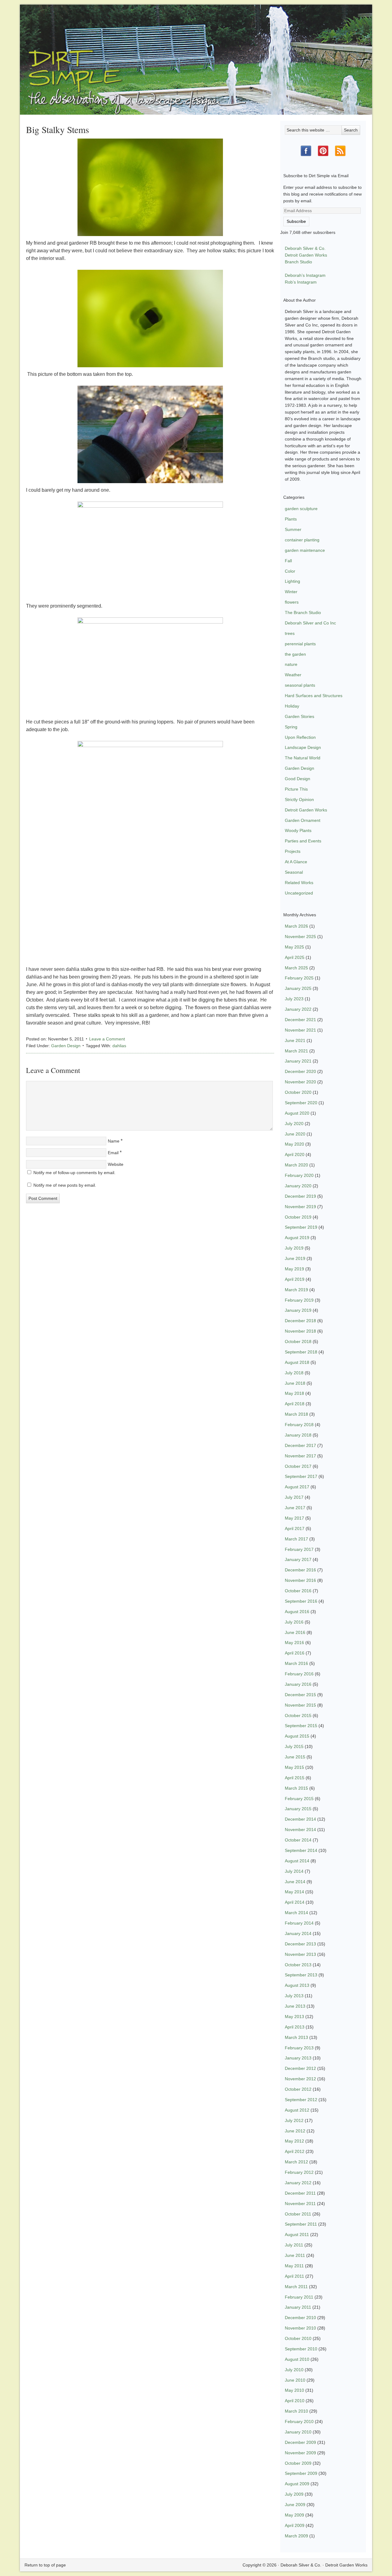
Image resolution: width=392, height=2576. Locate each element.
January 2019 (298, 1310)
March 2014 (296, 1913)
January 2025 (298, 988)
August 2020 (297, 1113)
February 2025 (299, 978)
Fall (288, 561)
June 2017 (295, 1508)
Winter (291, 592)
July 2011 (294, 2245)
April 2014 (295, 1902)
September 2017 (301, 1476)
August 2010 (297, 2359)
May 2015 (294, 1767)
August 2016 (297, 1612)
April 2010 (295, 2401)
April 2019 (295, 1279)
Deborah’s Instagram (305, 275)
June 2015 (295, 1757)
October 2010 (298, 2338)
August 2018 (297, 1362)
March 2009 (296, 2536)
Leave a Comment (107, 1039)
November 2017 (300, 1456)
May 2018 (294, 1393)
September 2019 (301, 1227)
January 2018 (298, 1435)
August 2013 (297, 1985)
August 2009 (297, 2484)
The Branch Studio (303, 613)
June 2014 (295, 1882)
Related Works (299, 883)
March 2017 (296, 1539)
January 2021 (298, 1061)
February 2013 (299, 2048)
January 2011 (298, 2307)
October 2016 (298, 1591)
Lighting (292, 581)
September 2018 (301, 1352)
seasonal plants (300, 685)
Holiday (292, 706)
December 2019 (300, 1196)
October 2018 (298, 1341)
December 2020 (300, 1071)
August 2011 (297, 2234)
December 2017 (300, 1445)
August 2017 (297, 1487)
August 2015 (297, 1736)
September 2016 (301, 1601)
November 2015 (300, 1705)
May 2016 (294, 1643)
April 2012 (295, 2151)
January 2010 (298, 2432)
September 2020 (301, 1103)
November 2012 (300, 2079)
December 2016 (300, 1570)
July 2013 (294, 1996)
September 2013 (301, 1975)
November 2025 (300, 937)
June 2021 (295, 1040)
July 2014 (294, 1871)
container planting (302, 540)
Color (290, 571)
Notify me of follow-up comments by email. (74, 1173)
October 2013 (298, 1965)
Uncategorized (299, 893)
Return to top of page (45, 2565)
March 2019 (296, 1290)
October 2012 (298, 2089)
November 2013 (300, 1954)
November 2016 (300, 1580)
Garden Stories (300, 716)
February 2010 (299, 2421)
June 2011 (295, 2255)
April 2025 (295, 957)
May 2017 (294, 1518)
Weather (293, 675)
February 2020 (299, 1175)
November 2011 (300, 2204)
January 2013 (298, 2058)
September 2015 (301, 1726)
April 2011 (294, 2276)
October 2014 (298, 1840)
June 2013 (295, 2006)
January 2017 (298, 1559)
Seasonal (294, 872)
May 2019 (294, 1269)
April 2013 (295, 2027)
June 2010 (295, 2380)
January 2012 (298, 2183)
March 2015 (296, 1788)
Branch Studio (298, 262)
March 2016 (296, 1663)
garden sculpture (301, 509)
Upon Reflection (300, 737)
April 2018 (295, 1404)
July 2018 (294, 1373)
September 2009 (301, 2473)
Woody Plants (298, 830)
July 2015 (294, 1746)
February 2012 (299, 2172)
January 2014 (298, 1933)
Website (116, 1164)
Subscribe (296, 221)
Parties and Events (303, 841)
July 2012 (294, 2120)
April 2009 (295, 2525)
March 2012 (296, 2162)
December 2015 (300, 1695)
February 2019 (299, 1300)
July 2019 (294, 1248)
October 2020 (298, 1092)
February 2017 (299, 1549)
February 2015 (299, 1799)
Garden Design (66, 1046)
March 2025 (296, 968)
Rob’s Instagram (301, 282)
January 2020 (298, 1186)
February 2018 (299, 1425)
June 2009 (295, 2505)
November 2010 (300, 2328)
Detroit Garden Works (306, 255)
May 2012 (294, 2141)
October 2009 (298, 2463)
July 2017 (294, 1497)
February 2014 (299, 1923)
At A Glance (296, 862)
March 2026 (296, 926)
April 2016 (295, 1653)
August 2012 (297, 2110)
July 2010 (294, 2370)
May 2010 (294, 2390)
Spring (291, 727)
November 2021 (300, 1030)
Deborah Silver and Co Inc (310, 623)
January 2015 (298, 1809)
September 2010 (301, 2349)
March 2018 (296, 1414)
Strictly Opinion (299, 800)
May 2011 (294, 2266)
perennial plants (300, 644)
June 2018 (295, 1383)
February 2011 (299, 2297)
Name (114, 1141)
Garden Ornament (303, 820)
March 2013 (296, 2037)
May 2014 (294, 1892)
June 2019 (295, 1258)
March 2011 (296, 2287)
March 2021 (296, 1051)
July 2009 (294, 2494)
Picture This (296, 789)
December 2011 (300, 2193)
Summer (293, 529)
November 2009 (300, 2453)
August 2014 (297, 1861)
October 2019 (298, 1217)
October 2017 (298, 1466)
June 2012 (295, 2131)
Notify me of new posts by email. (65, 1185)
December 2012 (300, 2068)
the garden (295, 654)
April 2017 (295, 1528)
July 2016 (294, 1622)
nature (291, 664)
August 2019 (297, 1238)
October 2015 (298, 1715)
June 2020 (295, 1134)
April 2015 (295, 1778)
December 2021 (300, 1020)
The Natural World (303, 758)
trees (290, 633)
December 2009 (300, 2442)
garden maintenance (305, 550)
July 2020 (294, 1124)
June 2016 (295, 1632)
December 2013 (300, 1944)
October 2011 (298, 2214)
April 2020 (295, 1154)
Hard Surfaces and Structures (314, 696)
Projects (293, 851)
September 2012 (301, 2100)
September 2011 (301, 2224)
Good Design (298, 779)
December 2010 (300, 2318)
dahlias (119, 1046)
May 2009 (294, 2515)
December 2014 (300, 1819)
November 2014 (300, 1830)
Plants (291, 519)
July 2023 (294, 999)
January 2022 (298, 1009)
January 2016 (298, 1684)
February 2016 (299, 1674)
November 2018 (300, 1331)
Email (113, 1153)
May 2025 (294, 947)
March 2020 (296, 1165)
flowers (292, 602)
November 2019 (300, 1207)
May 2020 (294, 1144)
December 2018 (300, 1321)
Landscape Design (303, 747)
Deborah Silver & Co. (196, 51)
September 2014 (301, 1850)
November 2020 (300, 1082)
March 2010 (296, 2411)
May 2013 (294, 2017)
